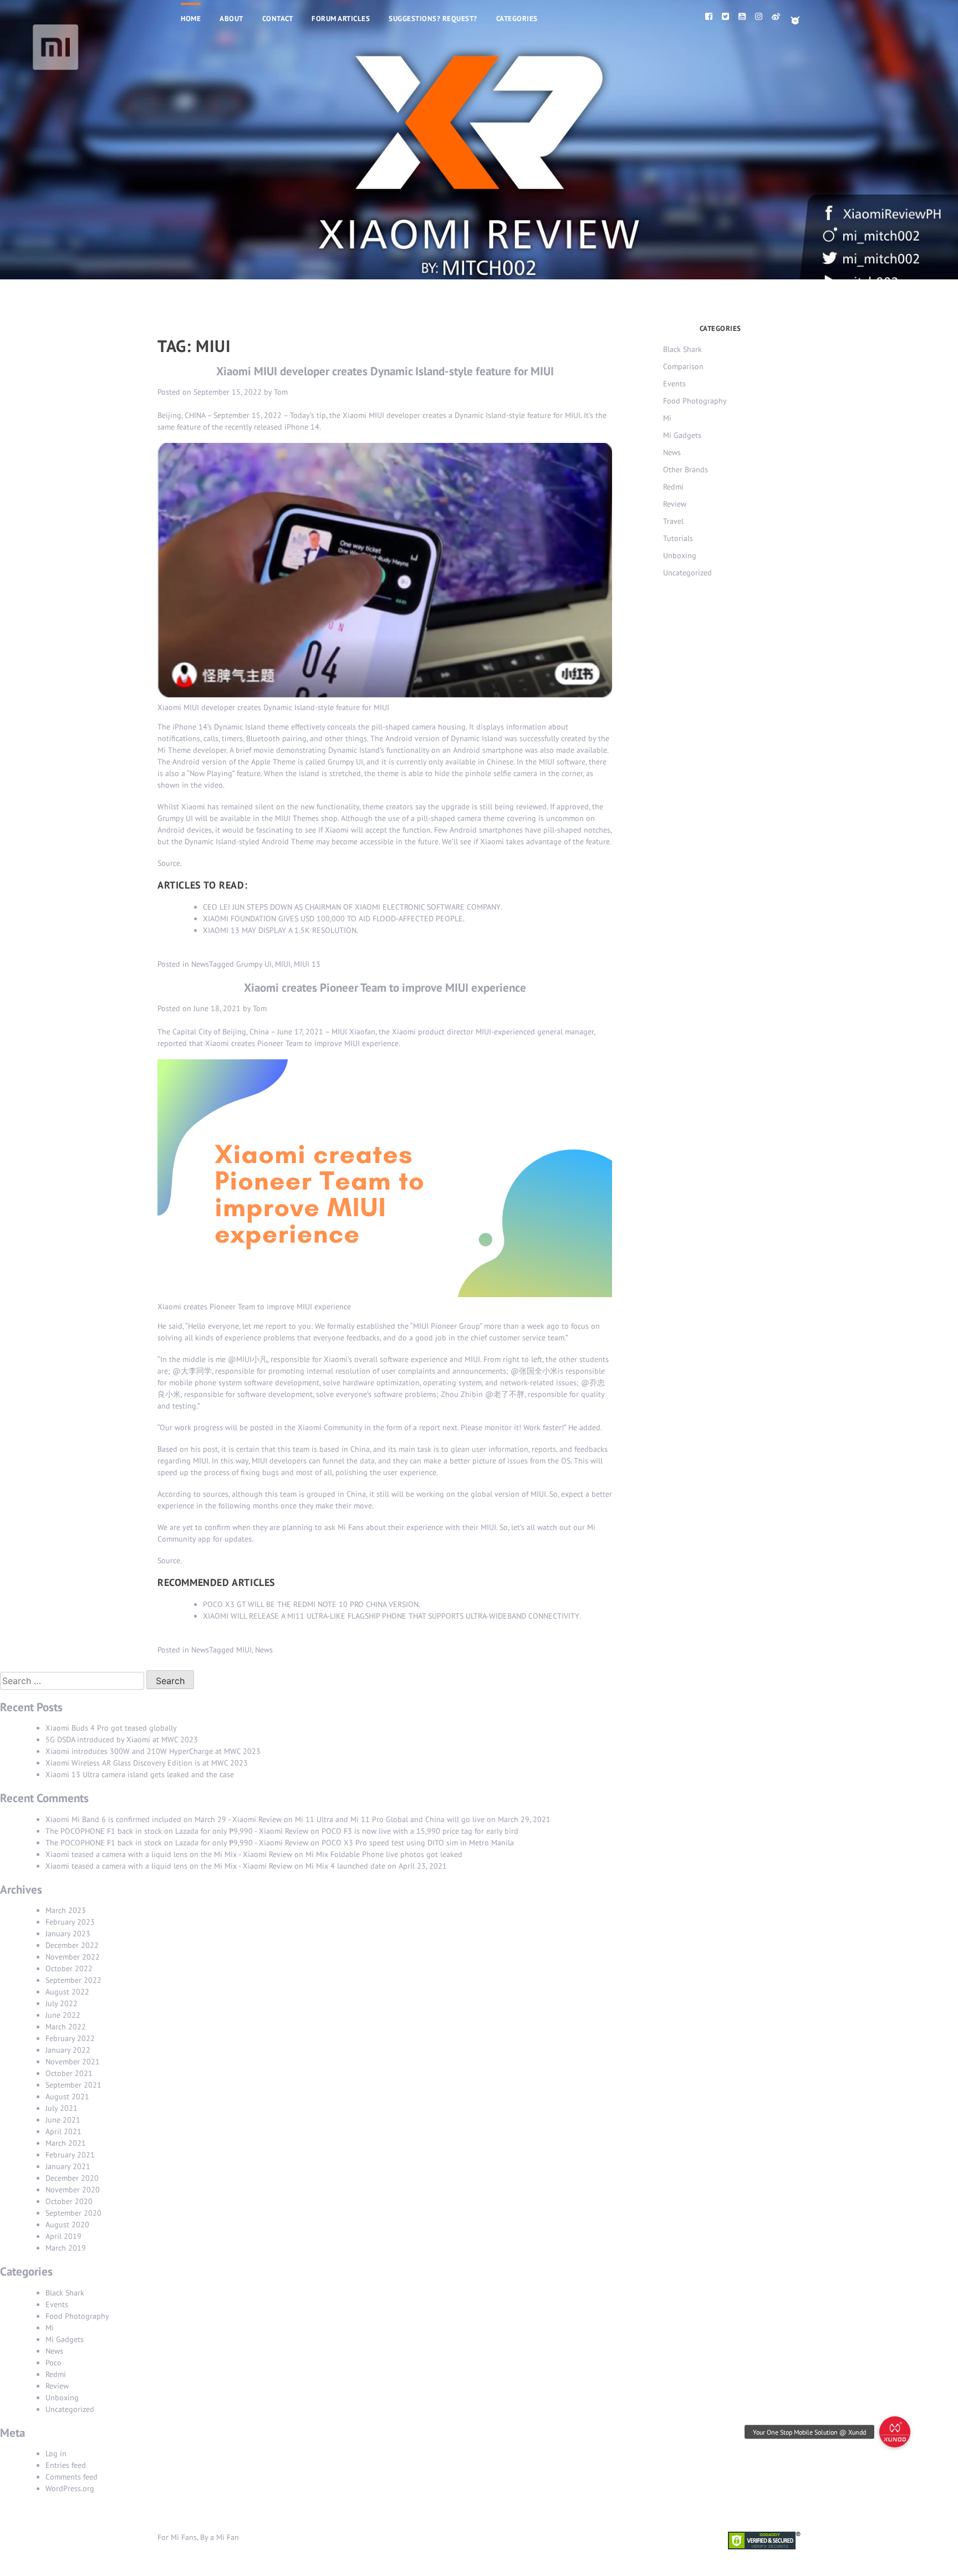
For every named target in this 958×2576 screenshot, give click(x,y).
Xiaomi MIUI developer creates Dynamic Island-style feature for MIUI (385, 371)
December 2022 (72, 1945)
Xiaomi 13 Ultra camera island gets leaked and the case (140, 1774)
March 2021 (66, 2143)
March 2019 (66, 2248)
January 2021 (68, 2166)
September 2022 (73, 1980)
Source (169, 863)
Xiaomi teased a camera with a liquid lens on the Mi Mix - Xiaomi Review (169, 1854)
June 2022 (63, 2015)
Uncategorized (687, 573)
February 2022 (70, 2038)
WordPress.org (70, 2488)
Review (675, 504)
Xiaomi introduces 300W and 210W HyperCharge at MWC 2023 (153, 1751)
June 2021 (63, 2120)
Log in (56, 2453)
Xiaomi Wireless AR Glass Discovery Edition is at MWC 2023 (147, 1763)
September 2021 (73, 2085)
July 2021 (62, 2108)
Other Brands (686, 470)
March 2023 (66, 1910)
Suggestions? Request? (433, 19)
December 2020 (72, 2178)
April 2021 (63, 2131)
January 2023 (68, 1934)
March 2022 (66, 2027)
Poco (53, 2363)
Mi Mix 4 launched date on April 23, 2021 (376, 1866)
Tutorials (678, 538)
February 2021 (70, 2155)
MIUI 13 (307, 964)
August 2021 (67, 2096)
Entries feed (66, 2465)
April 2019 (63, 2236)
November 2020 (73, 2190)
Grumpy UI (254, 964)
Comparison (683, 366)
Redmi (673, 487)
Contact (278, 19)
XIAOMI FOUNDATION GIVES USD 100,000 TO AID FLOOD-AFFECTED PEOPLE (333, 919)
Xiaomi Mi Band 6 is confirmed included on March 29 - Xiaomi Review (164, 1819)
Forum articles (341, 19)
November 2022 (73, 1957)
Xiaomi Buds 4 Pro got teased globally (111, 1728)
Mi (667, 418)
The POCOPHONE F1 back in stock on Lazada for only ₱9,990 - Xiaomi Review (177, 1831)
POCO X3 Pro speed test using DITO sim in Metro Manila (418, 1843)
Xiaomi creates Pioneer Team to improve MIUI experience (385, 988)
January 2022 (68, 2050)
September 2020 (73, 2213)
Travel (673, 521)
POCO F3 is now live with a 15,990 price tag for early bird (420, 1831)
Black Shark (682, 349)
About (231, 19)
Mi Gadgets (682, 435)
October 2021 (69, 2073)
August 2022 (67, 1992)
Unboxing (680, 555)
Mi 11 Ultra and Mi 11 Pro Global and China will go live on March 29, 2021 (423, 1819)
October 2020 (69, 2201)
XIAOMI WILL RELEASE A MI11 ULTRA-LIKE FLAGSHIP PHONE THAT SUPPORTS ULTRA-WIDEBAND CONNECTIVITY (391, 1616)
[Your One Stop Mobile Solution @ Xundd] (895, 2432)
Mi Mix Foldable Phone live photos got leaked (384, 1854)
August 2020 (67, 2225)
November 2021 (73, 2062)
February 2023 (70, 1922)
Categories (517, 19)
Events (674, 384)
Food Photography (695, 401)
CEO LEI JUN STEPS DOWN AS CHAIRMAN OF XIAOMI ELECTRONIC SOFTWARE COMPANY (352, 907)
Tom (281, 392)
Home (191, 19)
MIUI (283, 964)
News (200, 964)
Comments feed (72, 2477)
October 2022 (69, 1968)
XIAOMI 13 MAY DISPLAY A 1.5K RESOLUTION (280, 930)
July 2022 (62, 2003)
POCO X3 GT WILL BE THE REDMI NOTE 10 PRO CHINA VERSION (311, 1604)
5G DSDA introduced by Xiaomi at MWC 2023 (122, 1740)
